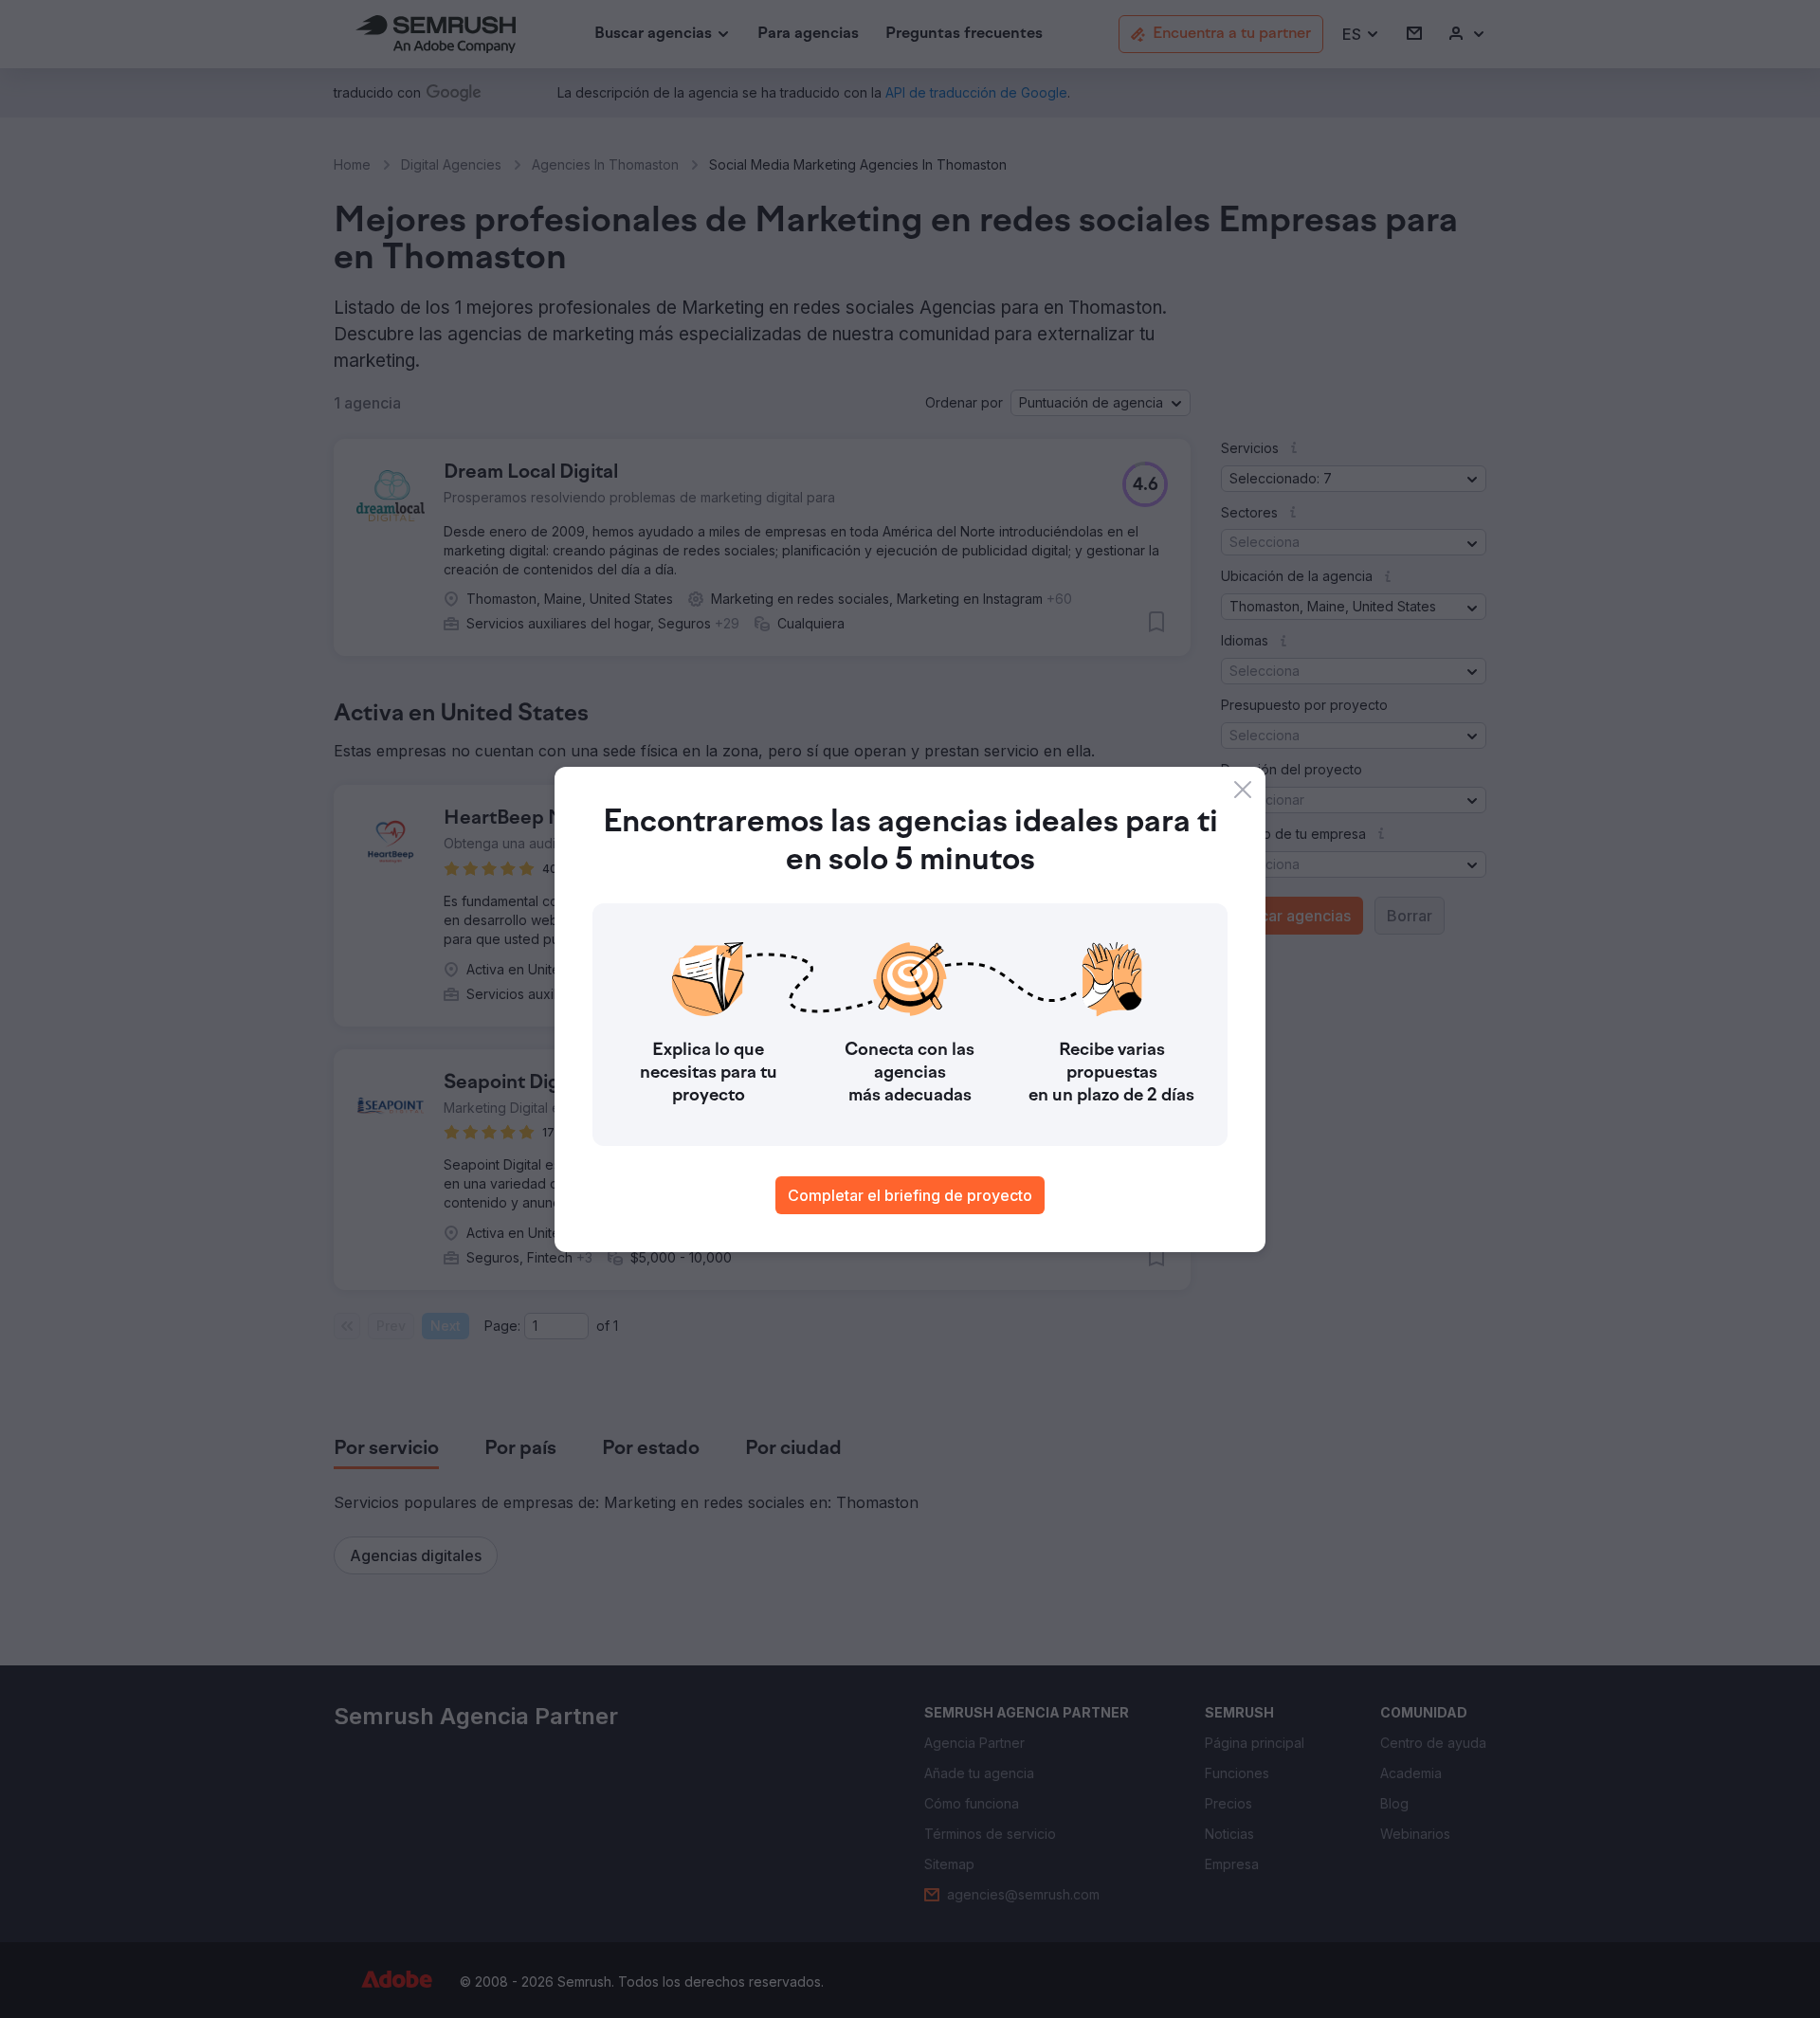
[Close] (1243, 790)
